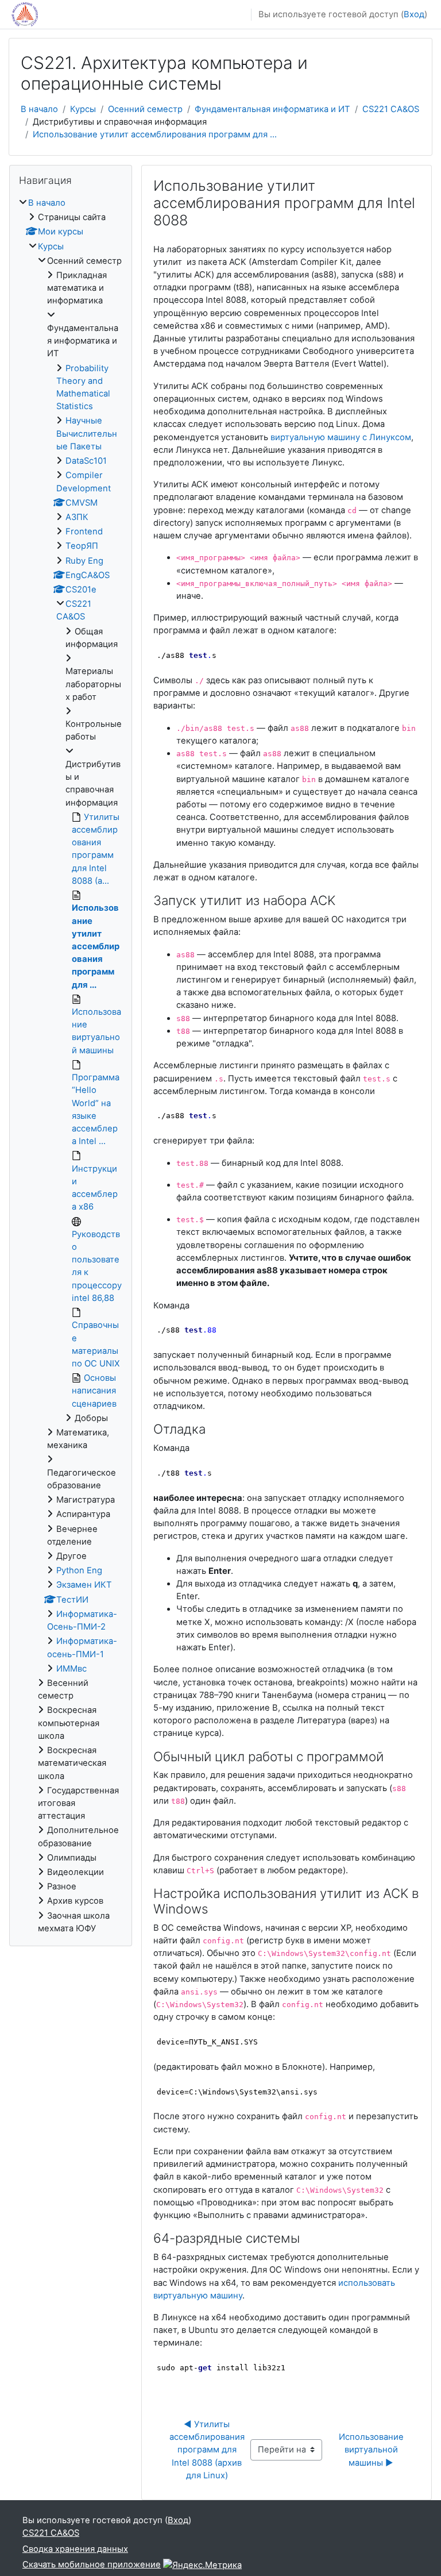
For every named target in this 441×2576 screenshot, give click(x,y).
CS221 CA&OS (391, 109)
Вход (414, 14)
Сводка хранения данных (75, 2549)
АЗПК (77, 517)
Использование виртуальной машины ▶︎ (372, 2450)
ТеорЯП (82, 546)
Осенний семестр (145, 109)
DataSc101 (86, 461)
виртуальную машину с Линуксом (341, 437)
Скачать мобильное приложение (92, 2565)
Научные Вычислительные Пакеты (87, 433)
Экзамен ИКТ (84, 1585)
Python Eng (79, 1570)
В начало (39, 109)
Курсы (83, 109)
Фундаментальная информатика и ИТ (272, 109)
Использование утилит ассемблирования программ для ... (155, 134)
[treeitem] (71, 1066)
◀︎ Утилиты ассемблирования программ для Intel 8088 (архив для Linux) (208, 2450)
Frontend (84, 532)
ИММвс (71, 1669)
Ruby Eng (84, 561)
